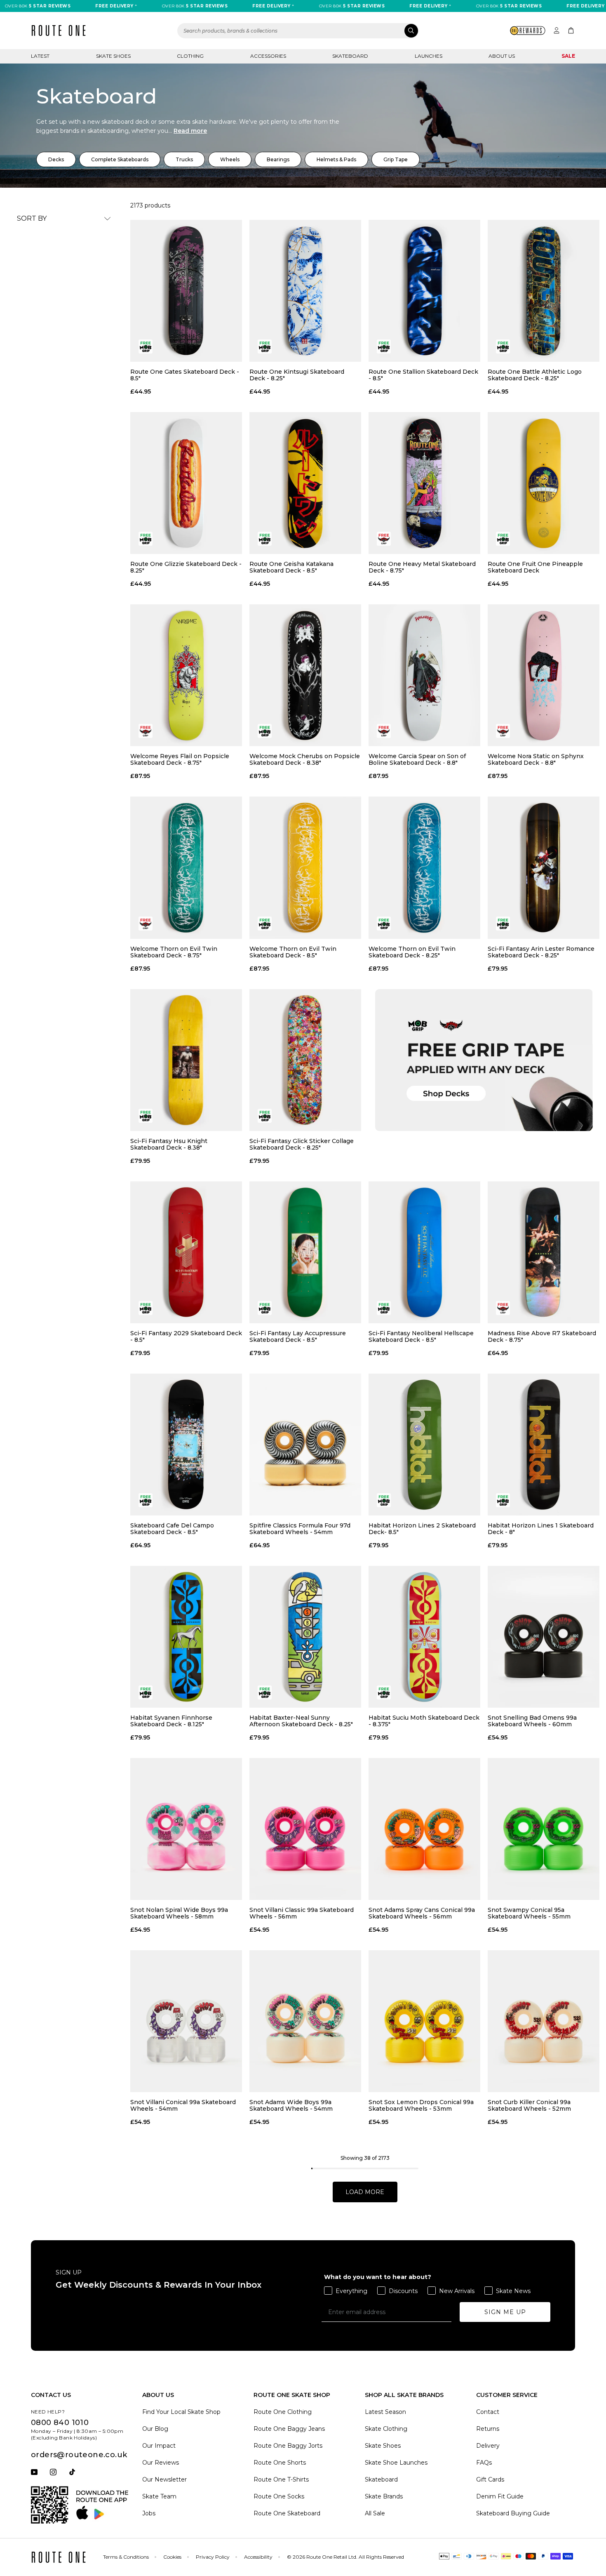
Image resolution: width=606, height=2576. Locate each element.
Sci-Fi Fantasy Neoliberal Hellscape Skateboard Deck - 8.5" (421, 1336)
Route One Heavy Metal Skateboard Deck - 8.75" (422, 567)
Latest (40, 56)
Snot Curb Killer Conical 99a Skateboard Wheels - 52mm (529, 2105)
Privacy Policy (213, 2557)
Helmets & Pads (336, 159)
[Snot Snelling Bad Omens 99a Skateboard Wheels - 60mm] (544, 1637)
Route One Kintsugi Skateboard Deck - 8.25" (297, 375)
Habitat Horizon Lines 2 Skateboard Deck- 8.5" (422, 1529)
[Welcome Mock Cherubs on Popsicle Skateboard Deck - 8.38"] (305, 675)
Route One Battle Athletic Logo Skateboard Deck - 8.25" (535, 375)
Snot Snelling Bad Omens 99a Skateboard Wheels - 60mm (532, 1721)
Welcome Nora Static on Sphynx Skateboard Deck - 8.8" (536, 759)
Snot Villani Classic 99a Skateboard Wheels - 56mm (302, 1913)
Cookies (172, 2557)
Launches (429, 56)
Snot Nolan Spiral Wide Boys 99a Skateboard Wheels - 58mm (179, 1913)
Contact (488, 2412)
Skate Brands (384, 2496)
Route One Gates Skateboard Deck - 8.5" (185, 375)
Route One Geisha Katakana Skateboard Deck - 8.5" (291, 567)
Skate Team (159, 2496)
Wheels (230, 159)
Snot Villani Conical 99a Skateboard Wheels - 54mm (183, 2105)
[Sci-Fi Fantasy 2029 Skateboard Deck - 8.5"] (186, 1252)
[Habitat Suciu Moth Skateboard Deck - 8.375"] (424, 1637)
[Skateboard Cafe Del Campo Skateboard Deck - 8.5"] (186, 1445)
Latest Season (385, 2412)
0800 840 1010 (60, 2423)
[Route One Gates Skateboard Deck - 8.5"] (186, 291)
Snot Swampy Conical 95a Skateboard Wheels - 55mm (529, 1913)
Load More (365, 2192)
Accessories (268, 56)
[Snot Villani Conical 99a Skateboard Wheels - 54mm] (186, 2021)
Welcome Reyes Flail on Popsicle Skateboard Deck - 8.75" (180, 759)
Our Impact (159, 2446)
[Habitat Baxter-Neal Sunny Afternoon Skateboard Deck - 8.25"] (305, 1637)
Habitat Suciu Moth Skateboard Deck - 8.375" (424, 1721)
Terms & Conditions (126, 2557)
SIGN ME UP (505, 2312)
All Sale (375, 2513)
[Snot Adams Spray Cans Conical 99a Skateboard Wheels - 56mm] (424, 1829)
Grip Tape (396, 159)
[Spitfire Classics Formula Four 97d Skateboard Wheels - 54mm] (305, 1445)
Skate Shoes (113, 56)
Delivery (488, 2446)
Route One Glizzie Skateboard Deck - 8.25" (186, 567)
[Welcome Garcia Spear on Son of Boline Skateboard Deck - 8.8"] (424, 675)
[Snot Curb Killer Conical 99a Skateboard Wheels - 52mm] (544, 2021)
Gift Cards (490, 2479)
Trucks (184, 159)
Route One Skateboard (287, 2513)
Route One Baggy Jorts (288, 2446)
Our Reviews (161, 2463)
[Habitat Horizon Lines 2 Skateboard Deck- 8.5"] (424, 1445)
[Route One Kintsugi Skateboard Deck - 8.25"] (305, 291)
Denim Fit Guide (500, 2496)
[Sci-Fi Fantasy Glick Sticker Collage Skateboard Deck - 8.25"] (305, 1060)
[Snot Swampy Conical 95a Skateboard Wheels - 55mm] (544, 1829)
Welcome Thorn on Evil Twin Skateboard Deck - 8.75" (174, 952)
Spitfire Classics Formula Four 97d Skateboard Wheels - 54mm (300, 1529)
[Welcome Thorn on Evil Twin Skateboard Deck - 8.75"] (186, 867)
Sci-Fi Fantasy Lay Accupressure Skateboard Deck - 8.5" (298, 1336)
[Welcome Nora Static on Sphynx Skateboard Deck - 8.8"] (544, 675)
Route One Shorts (280, 2463)
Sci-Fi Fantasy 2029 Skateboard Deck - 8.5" (186, 1336)
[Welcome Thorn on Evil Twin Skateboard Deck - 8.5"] (305, 867)
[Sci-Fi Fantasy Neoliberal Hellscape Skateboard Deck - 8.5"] (424, 1252)
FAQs (484, 2463)
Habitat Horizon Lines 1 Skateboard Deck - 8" (541, 1529)
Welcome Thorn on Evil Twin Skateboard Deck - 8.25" (412, 952)
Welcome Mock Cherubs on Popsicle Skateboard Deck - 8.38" (305, 759)
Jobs (149, 2513)
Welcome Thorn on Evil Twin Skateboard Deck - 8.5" (293, 952)
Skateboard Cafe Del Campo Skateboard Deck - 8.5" (172, 1529)
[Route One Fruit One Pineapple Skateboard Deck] (544, 483)
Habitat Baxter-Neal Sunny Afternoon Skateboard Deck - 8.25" (301, 1721)
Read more (190, 131)
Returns (488, 2429)
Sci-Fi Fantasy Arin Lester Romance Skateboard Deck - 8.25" (541, 952)
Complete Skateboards (120, 159)
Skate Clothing (386, 2429)
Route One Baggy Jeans (289, 2429)
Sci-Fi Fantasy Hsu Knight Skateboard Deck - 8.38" (169, 1144)
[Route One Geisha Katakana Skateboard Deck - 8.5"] (305, 483)
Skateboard (350, 56)
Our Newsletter (164, 2479)
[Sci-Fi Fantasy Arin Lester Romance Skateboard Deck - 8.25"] (544, 867)
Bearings (278, 159)
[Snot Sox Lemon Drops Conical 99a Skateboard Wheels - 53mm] (424, 2021)
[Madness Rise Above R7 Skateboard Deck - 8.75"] (544, 1252)
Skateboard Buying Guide (513, 2513)
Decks (56, 159)
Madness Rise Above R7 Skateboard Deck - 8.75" (542, 1336)
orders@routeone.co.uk (79, 2455)
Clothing (190, 56)
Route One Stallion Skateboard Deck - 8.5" (423, 375)
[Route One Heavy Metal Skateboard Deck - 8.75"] (424, 483)
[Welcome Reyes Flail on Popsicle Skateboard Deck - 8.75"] (186, 675)
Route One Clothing (283, 2412)
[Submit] (411, 31)
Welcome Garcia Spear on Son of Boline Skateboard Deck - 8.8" (417, 759)
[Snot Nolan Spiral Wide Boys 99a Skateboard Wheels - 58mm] (186, 1829)
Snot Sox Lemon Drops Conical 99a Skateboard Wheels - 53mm (421, 2105)
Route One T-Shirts (281, 2479)
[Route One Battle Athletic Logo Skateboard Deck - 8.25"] (544, 291)
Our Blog (155, 2429)
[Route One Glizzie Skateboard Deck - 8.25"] (186, 483)
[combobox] (298, 31)
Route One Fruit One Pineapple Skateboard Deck (535, 567)
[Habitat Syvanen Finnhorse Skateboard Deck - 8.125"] (186, 1637)
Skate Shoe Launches (396, 2463)
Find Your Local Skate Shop (181, 2412)
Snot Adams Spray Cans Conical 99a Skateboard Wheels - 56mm (422, 1913)
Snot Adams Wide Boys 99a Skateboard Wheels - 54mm (291, 2105)
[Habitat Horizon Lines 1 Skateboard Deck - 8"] (544, 1445)
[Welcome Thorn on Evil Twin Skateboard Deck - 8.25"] (424, 867)
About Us (502, 56)
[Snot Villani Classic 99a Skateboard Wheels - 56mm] (305, 1829)
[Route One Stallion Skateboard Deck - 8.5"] (424, 291)
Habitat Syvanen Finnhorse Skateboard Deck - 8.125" (171, 1721)
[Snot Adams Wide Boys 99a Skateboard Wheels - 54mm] (305, 2021)
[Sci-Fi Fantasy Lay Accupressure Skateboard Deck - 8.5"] (305, 1252)
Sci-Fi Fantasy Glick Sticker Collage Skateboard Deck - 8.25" (302, 1144)
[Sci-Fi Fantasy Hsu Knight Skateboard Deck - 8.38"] (186, 1060)
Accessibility (258, 2557)
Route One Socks (279, 2496)
